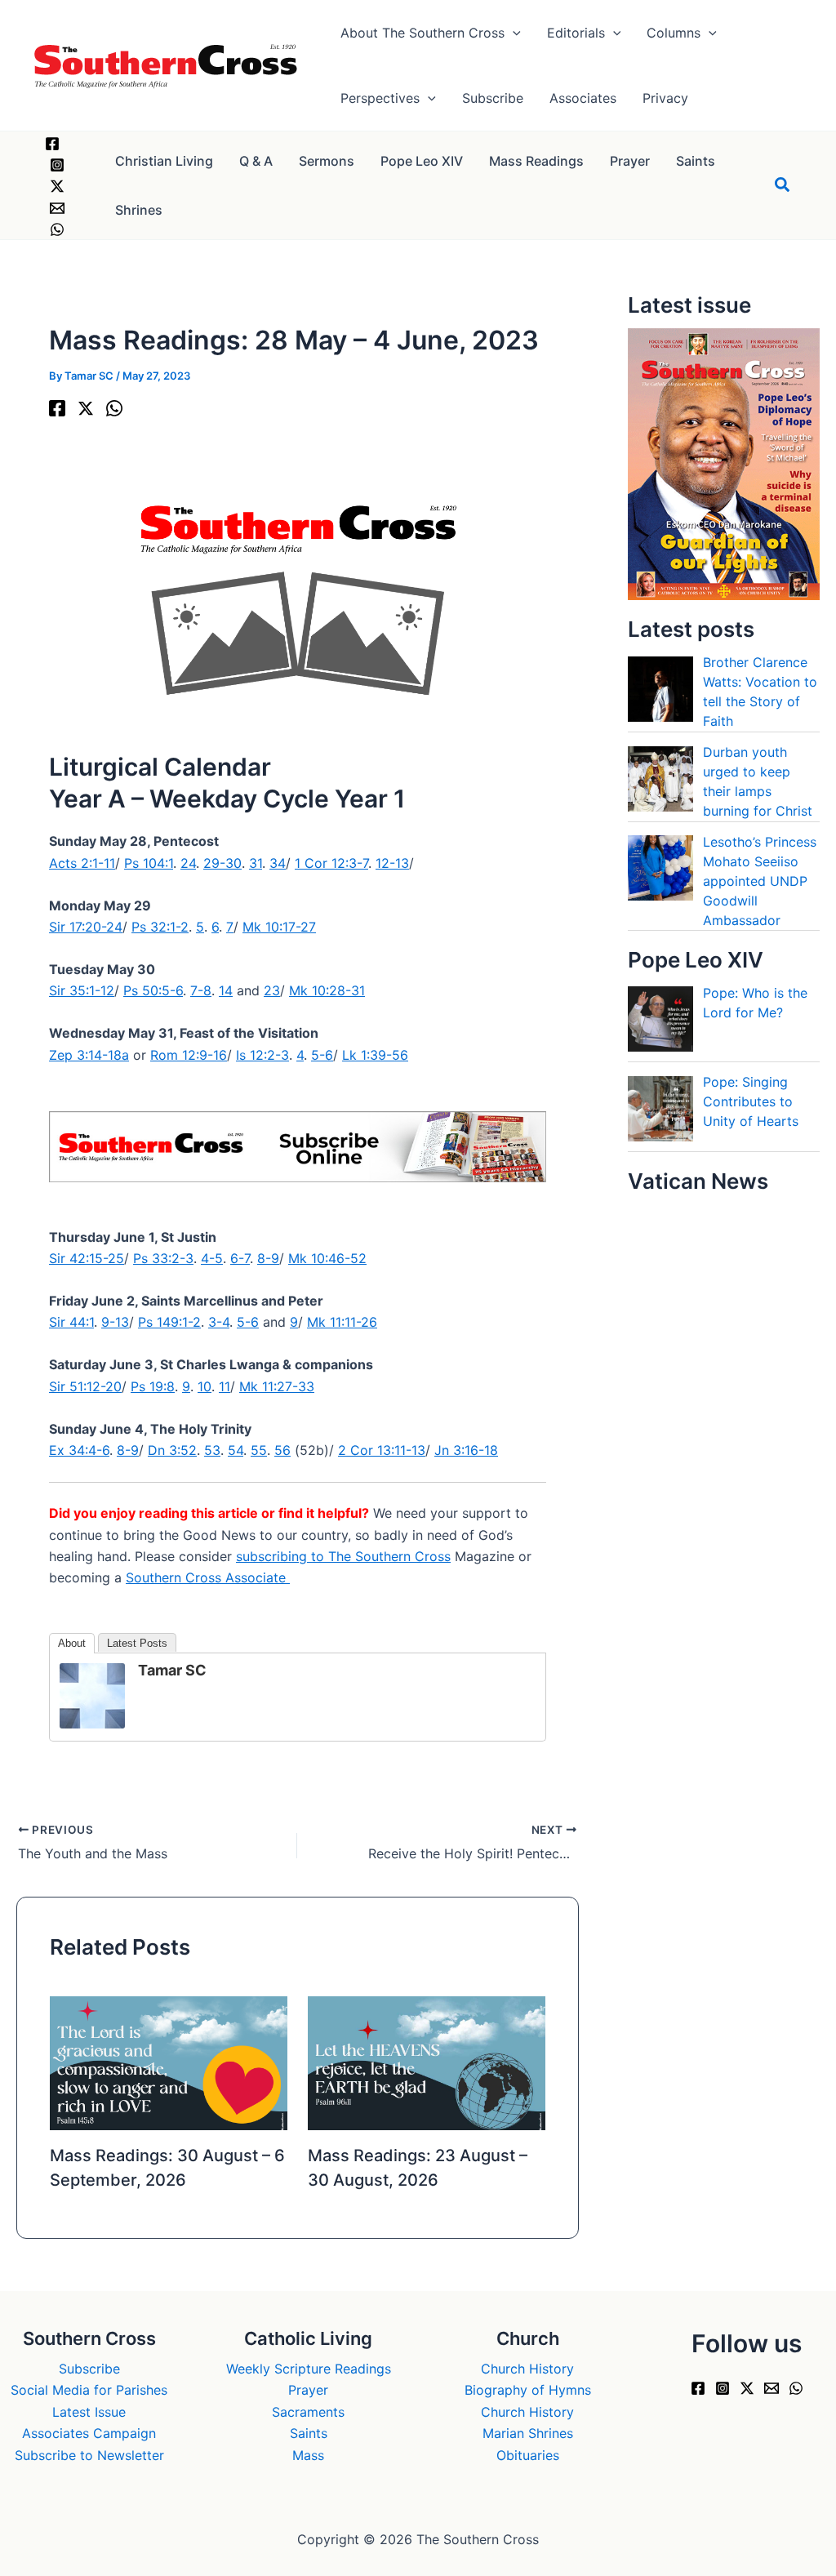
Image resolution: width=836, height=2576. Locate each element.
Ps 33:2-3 (163, 1258)
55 (259, 1450)
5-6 (322, 1055)
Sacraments (308, 2412)
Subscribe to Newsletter (89, 2455)
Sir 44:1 (71, 1322)
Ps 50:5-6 (153, 990)
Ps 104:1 (149, 863)
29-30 (222, 863)
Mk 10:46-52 (327, 1258)
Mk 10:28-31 (327, 990)
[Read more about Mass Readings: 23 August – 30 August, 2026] (427, 2062)
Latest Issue (89, 2412)
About (72, 1643)
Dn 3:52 (172, 1450)
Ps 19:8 (153, 1386)
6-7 (240, 1258)
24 (188, 863)
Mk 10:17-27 (279, 927)
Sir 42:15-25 (87, 1258)
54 (236, 1450)
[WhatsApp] (57, 229)
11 (225, 1386)
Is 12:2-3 (262, 1055)
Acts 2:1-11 (82, 863)
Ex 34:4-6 (79, 1450)
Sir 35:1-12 (82, 990)
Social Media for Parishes (89, 2390)
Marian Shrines (528, 2433)
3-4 (219, 1322)
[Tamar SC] (92, 1695)
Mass (308, 2455)
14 (226, 990)
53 (212, 1450)
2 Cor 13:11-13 (382, 1450)
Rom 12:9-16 (189, 1055)
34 (278, 863)
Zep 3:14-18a (89, 1055)
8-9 (268, 1258)
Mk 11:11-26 (342, 1322)
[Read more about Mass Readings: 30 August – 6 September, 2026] (169, 2062)
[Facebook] (52, 144)
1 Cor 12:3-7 (331, 863)
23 (272, 990)
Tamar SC (172, 1670)
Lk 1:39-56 (375, 1055)
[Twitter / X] (57, 186)
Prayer (308, 2390)
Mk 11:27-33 (277, 1386)
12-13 (392, 863)
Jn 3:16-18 (466, 1450)
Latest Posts (137, 1643)
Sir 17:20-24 (86, 927)
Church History (527, 2369)
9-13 (115, 1322)
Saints (309, 2433)
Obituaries (528, 2455)
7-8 (201, 990)
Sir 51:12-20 (85, 1386)
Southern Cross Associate (208, 1577)
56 (282, 1450)
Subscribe (89, 2369)
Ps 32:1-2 (160, 927)
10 (205, 1386)
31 (256, 863)
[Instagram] (57, 165)
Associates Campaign (89, 2433)
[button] (513, 33)
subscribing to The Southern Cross (343, 1556)
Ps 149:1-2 (169, 1322)
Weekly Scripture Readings (309, 2369)
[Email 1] (57, 208)
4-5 (212, 1258)
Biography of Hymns (528, 2390)
